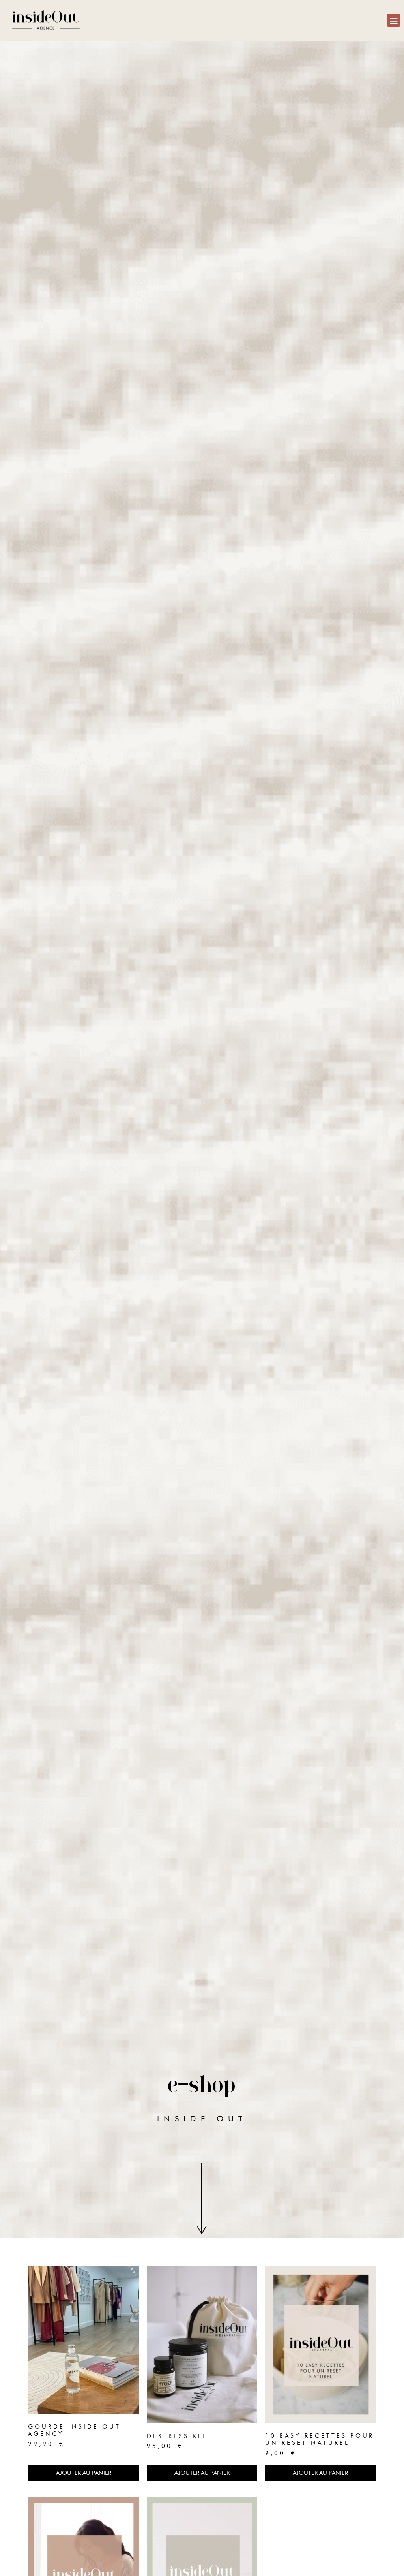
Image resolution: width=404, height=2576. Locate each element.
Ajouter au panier (84, 2473)
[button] (394, 20)
